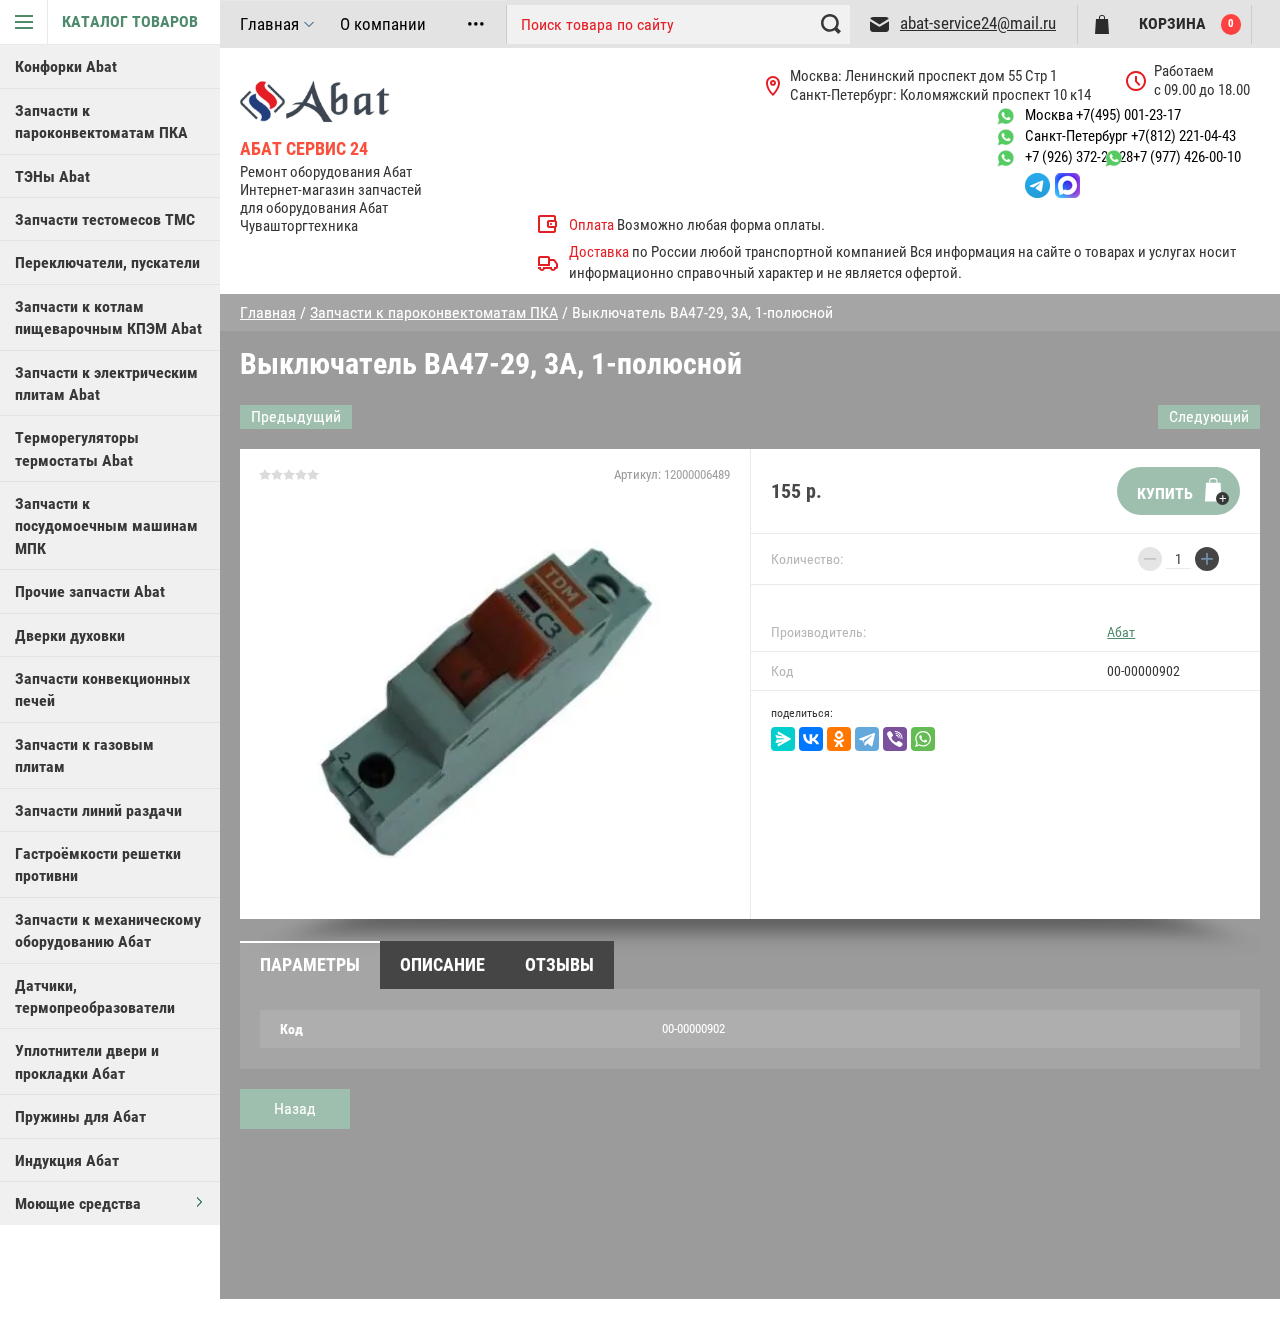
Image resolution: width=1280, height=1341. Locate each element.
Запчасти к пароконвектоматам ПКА (101, 121)
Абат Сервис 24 (304, 148)
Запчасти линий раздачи (98, 810)
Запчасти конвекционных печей (102, 689)
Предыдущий (296, 416)
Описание (442, 964)
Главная (269, 24)
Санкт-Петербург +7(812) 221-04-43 (1130, 136)
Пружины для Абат (80, 1116)
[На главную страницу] (351, 100)
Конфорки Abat (66, 66)
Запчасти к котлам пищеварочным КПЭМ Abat (108, 317)
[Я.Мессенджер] (783, 739)
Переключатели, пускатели (107, 262)
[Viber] (895, 739)
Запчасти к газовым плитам (84, 755)
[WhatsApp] (923, 739)
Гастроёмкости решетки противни (98, 864)
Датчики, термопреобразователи (95, 996)
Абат (1121, 632)
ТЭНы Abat (52, 176)
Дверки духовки (70, 635)
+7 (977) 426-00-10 (1187, 157)
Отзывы (559, 964)
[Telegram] (867, 739)
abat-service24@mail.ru (978, 23)
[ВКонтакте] (811, 739)
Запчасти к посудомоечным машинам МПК (106, 526)
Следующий (1209, 416)
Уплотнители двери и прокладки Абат (87, 1061)
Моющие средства (78, 1203)
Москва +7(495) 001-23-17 (1103, 115)
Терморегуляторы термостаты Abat (77, 448)
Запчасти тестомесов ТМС (105, 219)
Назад (295, 1108)
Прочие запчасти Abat (90, 591)
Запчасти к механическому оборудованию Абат (108, 930)
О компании (383, 24)
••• (476, 24)
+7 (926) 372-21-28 (1079, 157)
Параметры (310, 964)
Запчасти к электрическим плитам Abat (106, 383)
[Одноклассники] (839, 739)
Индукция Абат (67, 1160)
